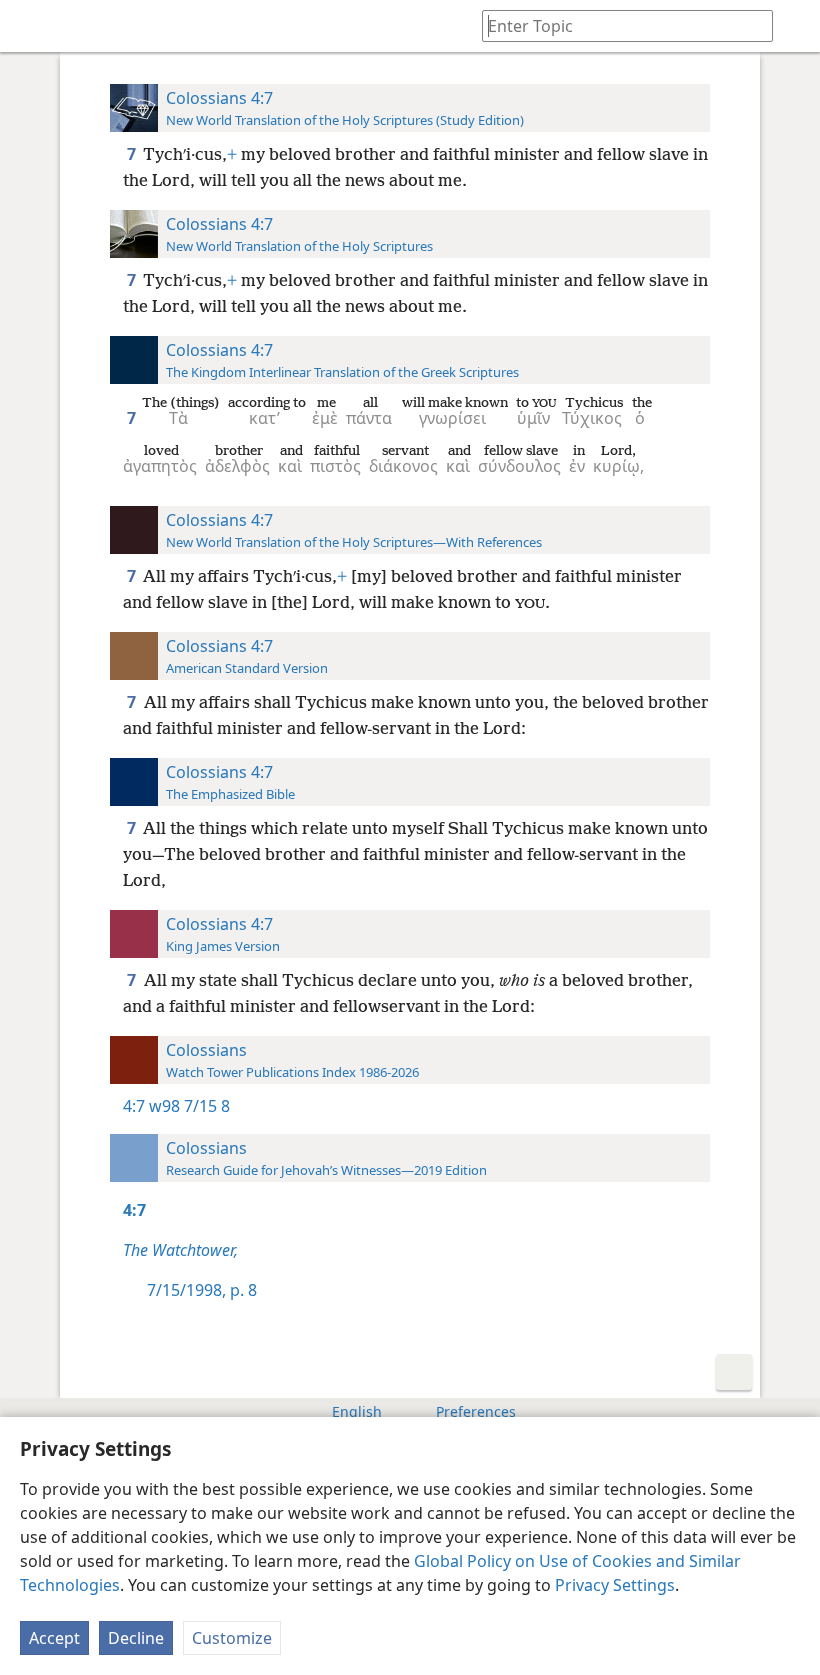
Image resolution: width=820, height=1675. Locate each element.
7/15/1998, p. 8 (202, 1290)
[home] (30, 26)
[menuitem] (30, 26)
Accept (54, 1638)
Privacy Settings (615, 1585)
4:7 (134, 1106)
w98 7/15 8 (189, 1106)
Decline (136, 1638)
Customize (232, 1638)
